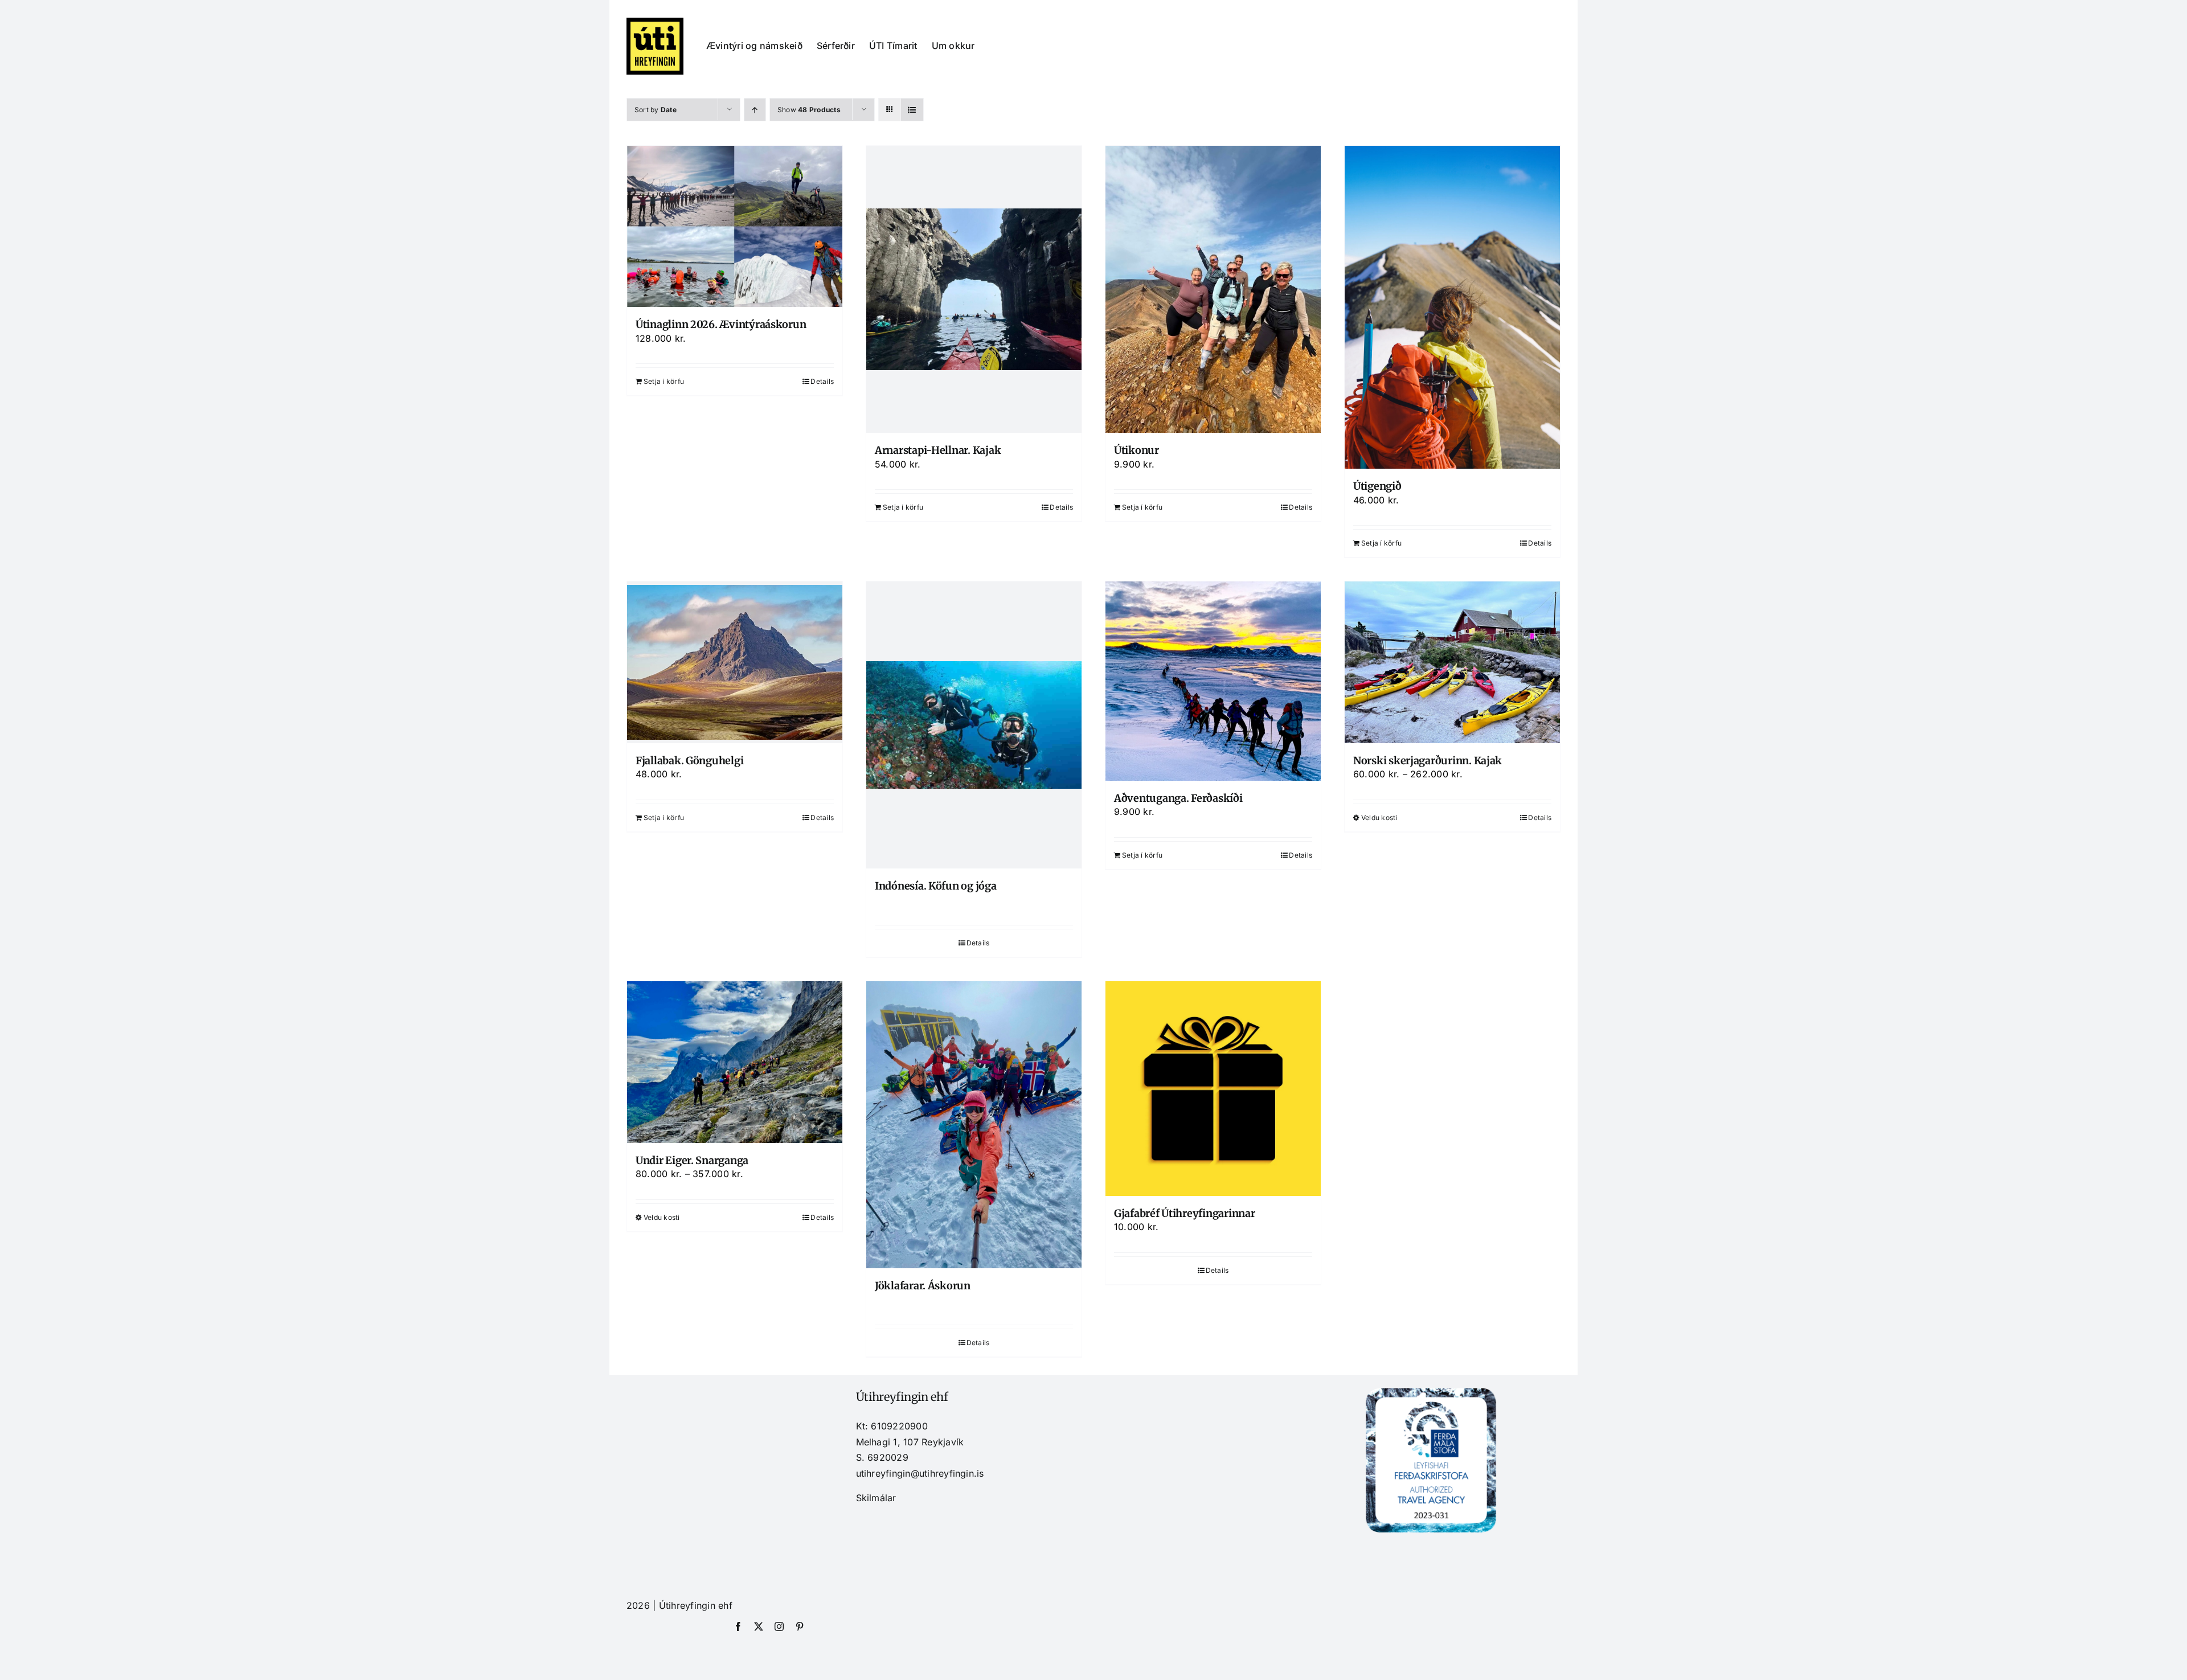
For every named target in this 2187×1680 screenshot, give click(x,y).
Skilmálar (876, 1498)
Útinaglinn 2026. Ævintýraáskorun (721, 324)
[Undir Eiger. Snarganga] (735, 1062)
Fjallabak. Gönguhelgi (689, 761)
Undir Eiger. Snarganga (692, 1160)
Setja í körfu (664, 381)
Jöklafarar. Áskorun (923, 1286)
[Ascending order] (755, 110)
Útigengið (1377, 486)
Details (822, 381)
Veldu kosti (1379, 818)
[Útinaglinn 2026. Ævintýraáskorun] (735, 226)
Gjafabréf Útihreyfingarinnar (1184, 1213)
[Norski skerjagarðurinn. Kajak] (1452, 662)
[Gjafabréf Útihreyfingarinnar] (1213, 1089)
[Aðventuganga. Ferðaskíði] (1213, 681)
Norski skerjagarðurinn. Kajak (1428, 761)
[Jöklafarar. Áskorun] (974, 1125)
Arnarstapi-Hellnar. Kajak (938, 450)
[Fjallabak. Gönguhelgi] (735, 662)
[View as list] (912, 110)
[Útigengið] (1452, 307)
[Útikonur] (1213, 289)
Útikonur (1136, 450)
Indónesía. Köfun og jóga (936, 886)
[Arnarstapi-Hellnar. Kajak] (974, 289)
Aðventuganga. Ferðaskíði (1178, 798)
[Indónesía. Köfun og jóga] (974, 725)
